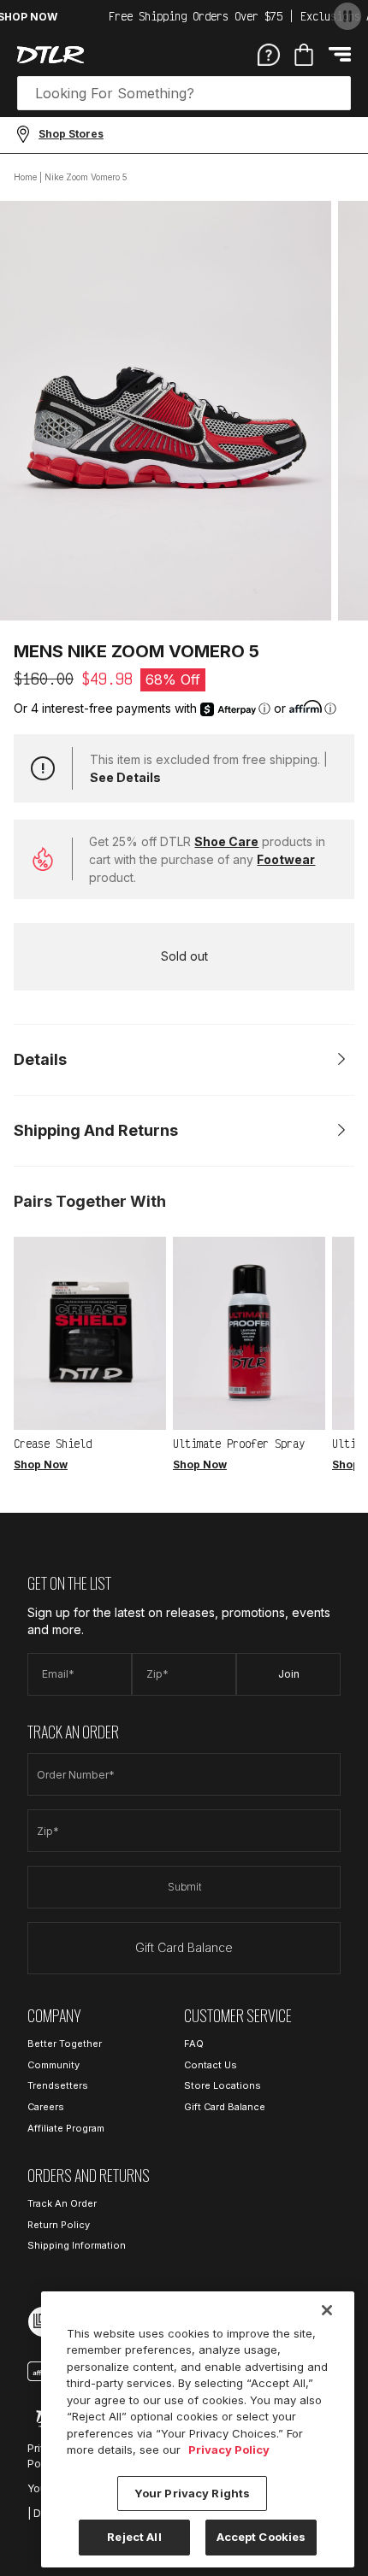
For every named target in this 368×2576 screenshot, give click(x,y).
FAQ (194, 2044)
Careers (46, 2107)
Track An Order (62, 2203)
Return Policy (59, 2225)
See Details (125, 777)
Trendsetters (58, 2085)
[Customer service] (269, 54)
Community (53, 2065)
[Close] (327, 2310)
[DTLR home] (50, 55)
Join (289, 1674)
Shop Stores (71, 134)
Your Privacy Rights (192, 2493)
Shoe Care (226, 841)
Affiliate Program (66, 2128)
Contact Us (211, 2065)
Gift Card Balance (184, 1947)
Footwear (286, 859)
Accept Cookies (261, 2537)
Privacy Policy (229, 2450)
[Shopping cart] (304, 55)
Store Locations (223, 2085)
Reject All (134, 2537)
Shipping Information (77, 2245)
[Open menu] (340, 54)
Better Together (65, 2044)
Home (25, 177)
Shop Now (41, 1464)
